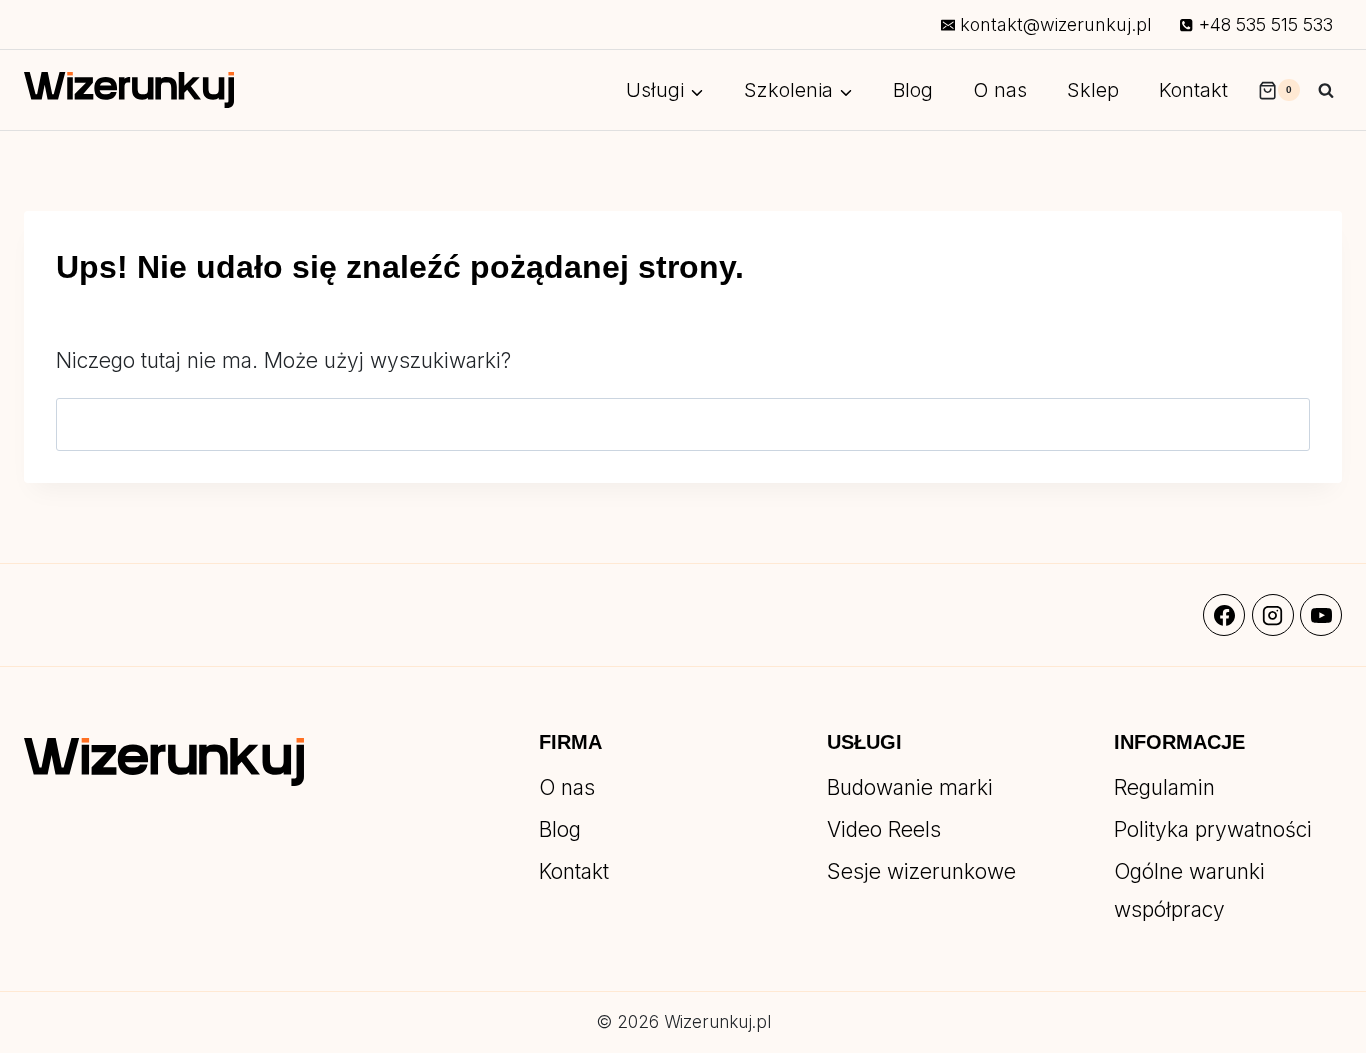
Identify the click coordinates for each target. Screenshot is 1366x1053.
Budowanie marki (910, 787)
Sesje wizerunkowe (921, 871)
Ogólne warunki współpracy (1189, 890)
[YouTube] (1321, 615)
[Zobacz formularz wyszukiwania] (1326, 90)
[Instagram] (1273, 615)
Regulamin (1164, 787)
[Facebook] (1224, 615)
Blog (913, 90)
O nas (1000, 90)
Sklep (1093, 90)
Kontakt (1193, 90)
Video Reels (884, 829)
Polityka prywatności (1213, 829)
